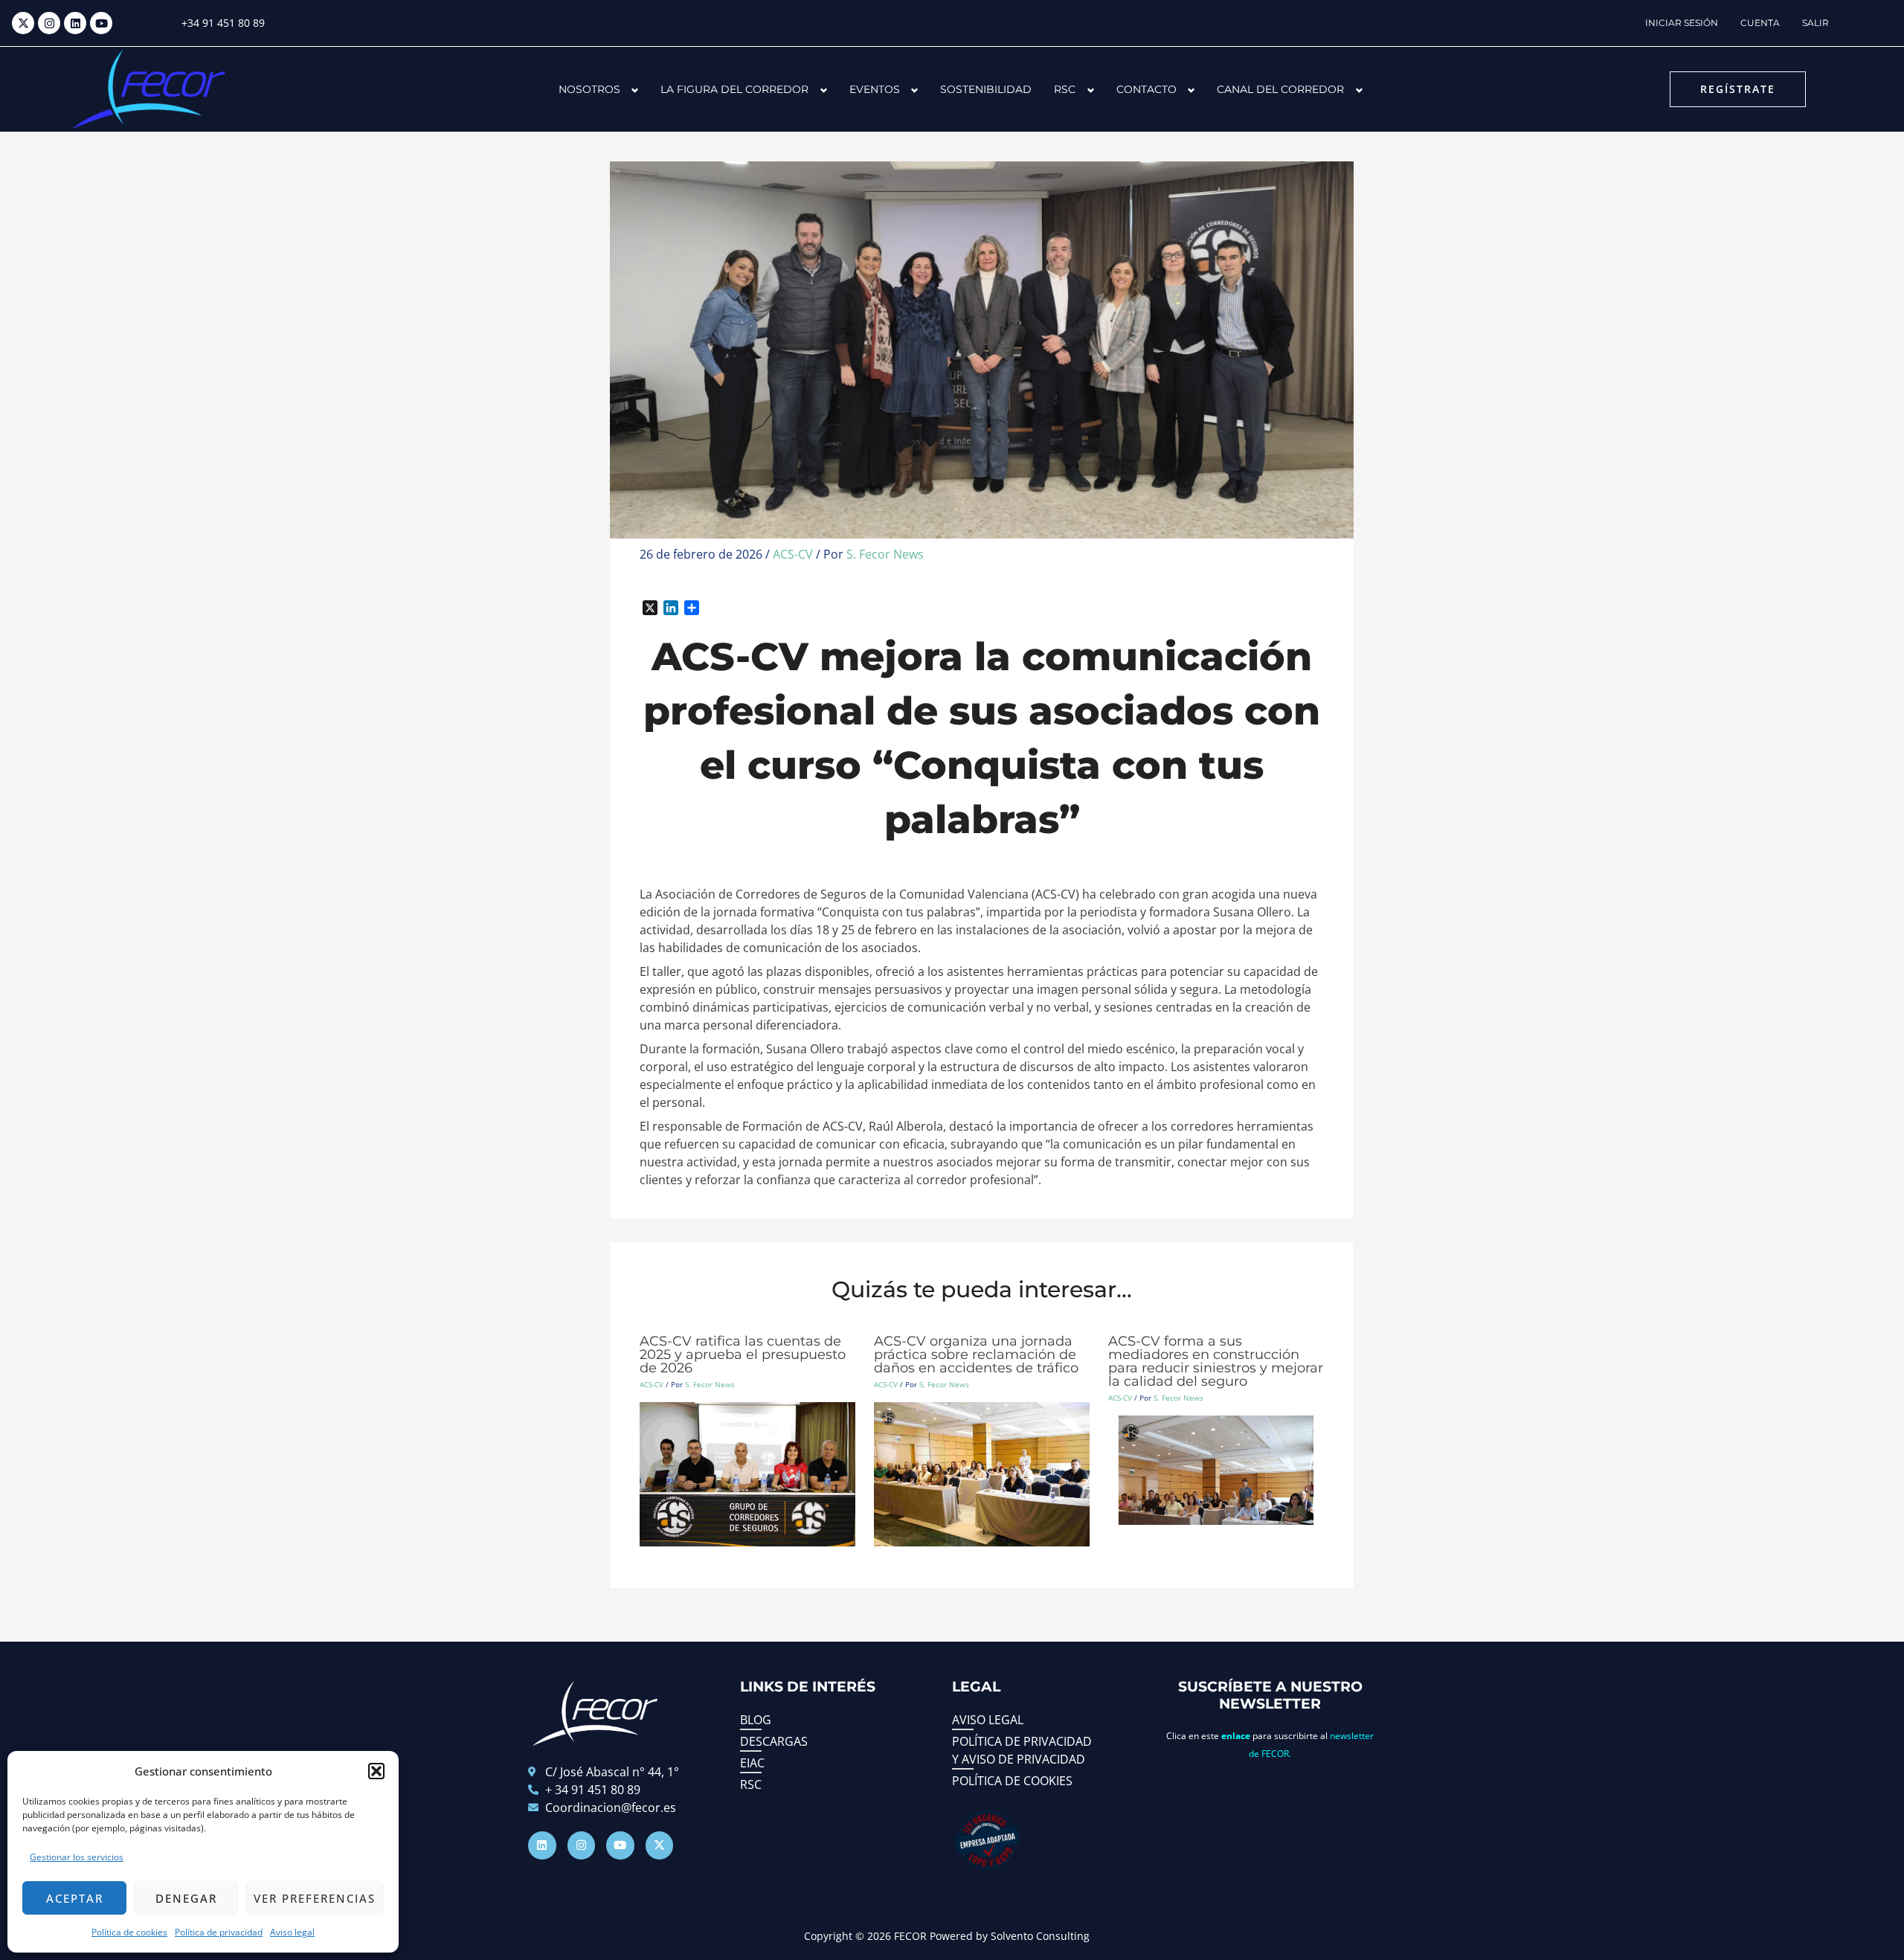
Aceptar (75, 1898)
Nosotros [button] (589, 89)
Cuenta (1760, 23)
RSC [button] (1065, 89)
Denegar (186, 1898)
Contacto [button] (1146, 89)
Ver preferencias (315, 1898)
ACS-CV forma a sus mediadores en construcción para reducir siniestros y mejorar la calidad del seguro (1216, 1361)
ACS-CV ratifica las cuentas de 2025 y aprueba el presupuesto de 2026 (743, 1355)
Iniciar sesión (1682, 23)
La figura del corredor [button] (734, 89)
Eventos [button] (875, 89)
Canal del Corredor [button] (1280, 89)
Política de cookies (129, 1932)
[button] (376, 1771)
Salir (1815, 23)
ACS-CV (793, 554)
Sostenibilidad (986, 89)
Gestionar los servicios (77, 1857)
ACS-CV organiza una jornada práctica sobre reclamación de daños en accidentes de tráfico (976, 1355)
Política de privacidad (219, 1932)
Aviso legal (292, 1932)
